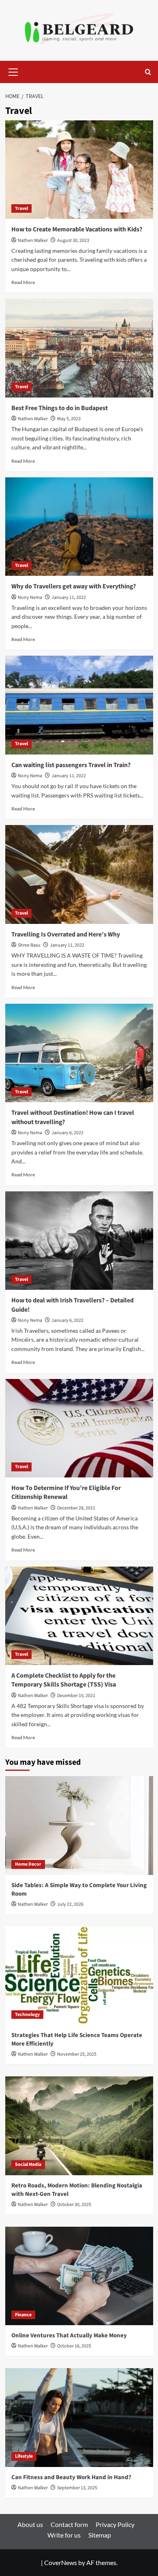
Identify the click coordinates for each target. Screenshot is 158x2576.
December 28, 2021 (76, 1508)
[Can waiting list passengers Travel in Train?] (79, 705)
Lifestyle (24, 2456)
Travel (21, 208)
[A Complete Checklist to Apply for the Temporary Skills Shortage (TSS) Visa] (79, 1616)
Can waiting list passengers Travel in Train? (71, 765)
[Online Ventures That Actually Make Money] (79, 2276)
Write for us (64, 2535)
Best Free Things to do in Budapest (60, 408)
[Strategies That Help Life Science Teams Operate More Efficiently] (79, 1976)
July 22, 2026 (70, 1904)
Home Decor (28, 1864)
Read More (23, 282)
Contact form (69, 2524)
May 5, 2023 (69, 419)
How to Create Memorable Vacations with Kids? (77, 229)
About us (30, 2524)
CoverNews (61, 2562)
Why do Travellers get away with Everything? (74, 586)
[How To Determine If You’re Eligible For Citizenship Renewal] (79, 1428)
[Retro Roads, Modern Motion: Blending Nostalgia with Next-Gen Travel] (79, 2126)
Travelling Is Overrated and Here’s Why (66, 934)
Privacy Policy (115, 2524)
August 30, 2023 (73, 240)
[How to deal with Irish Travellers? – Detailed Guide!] (79, 1241)
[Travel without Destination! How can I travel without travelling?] (79, 1053)
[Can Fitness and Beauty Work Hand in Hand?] (79, 2417)
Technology (27, 2015)
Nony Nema (30, 598)
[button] (13, 71)
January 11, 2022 (69, 598)
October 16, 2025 (74, 2346)
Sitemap (100, 2535)
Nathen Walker (33, 240)
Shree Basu (29, 945)
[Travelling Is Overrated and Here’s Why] (79, 874)
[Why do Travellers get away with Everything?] (79, 527)
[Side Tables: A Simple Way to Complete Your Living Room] (79, 1825)
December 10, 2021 (76, 1696)
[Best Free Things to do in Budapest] (79, 348)
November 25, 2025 (77, 2054)
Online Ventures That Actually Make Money (69, 2336)
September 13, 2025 (77, 2488)
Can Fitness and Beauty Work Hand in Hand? (71, 2477)
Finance (23, 2315)
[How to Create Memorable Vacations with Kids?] (79, 170)
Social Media (28, 2164)
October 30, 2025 (74, 2205)
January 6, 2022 (67, 1133)
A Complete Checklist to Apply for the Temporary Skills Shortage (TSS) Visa (64, 1680)
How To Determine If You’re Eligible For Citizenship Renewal (66, 1492)
